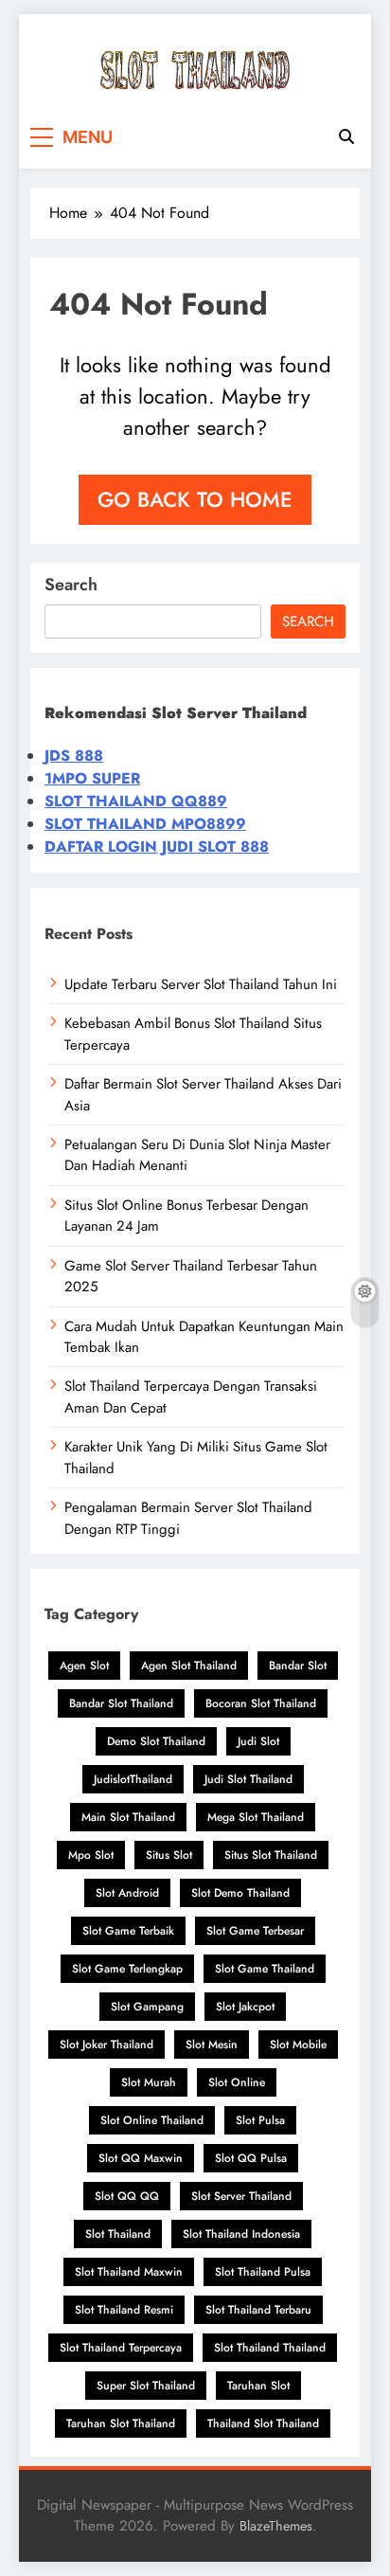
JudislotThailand (133, 1779)
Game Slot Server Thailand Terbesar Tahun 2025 (191, 1276)
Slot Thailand (118, 2234)
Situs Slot (169, 1855)
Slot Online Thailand (152, 2120)
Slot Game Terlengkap (127, 1969)
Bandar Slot (298, 1666)
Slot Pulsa (260, 2120)
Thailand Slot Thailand (263, 2423)
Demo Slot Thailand (156, 1741)
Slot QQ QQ (127, 2196)
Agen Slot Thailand (189, 1666)
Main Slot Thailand (128, 1817)
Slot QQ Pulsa (251, 2158)
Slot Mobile (298, 2045)
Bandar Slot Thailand (121, 1703)
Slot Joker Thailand (106, 2045)
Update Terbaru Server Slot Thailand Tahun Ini (201, 984)
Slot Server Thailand (241, 2196)
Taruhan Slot (258, 2386)
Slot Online (237, 2082)
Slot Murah (149, 2082)
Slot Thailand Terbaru (258, 2310)
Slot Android (127, 1893)
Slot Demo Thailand (240, 1893)
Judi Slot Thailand (248, 1779)
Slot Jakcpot (245, 2007)
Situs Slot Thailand (271, 1855)
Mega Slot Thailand (256, 1817)
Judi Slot (258, 1741)
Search (71, 585)
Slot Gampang (147, 2007)
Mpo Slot (91, 1855)
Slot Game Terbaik (128, 1931)
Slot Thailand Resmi (124, 2310)
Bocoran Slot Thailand (261, 1703)
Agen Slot (84, 1666)
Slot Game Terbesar (255, 1931)
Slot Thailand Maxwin (129, 2272)
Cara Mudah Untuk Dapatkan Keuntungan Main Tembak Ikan (204, 1337)
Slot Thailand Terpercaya (121, 2348)
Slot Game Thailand (265, 1969)
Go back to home (195, 499)
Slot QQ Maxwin (141, 2158)
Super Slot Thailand (146, 2386)
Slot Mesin (212, 2045)
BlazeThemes (276, 2526)
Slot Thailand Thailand (270, 2348)
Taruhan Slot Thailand (121, 2423)
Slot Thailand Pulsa (263, 2272)
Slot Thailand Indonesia (241, 2234)
